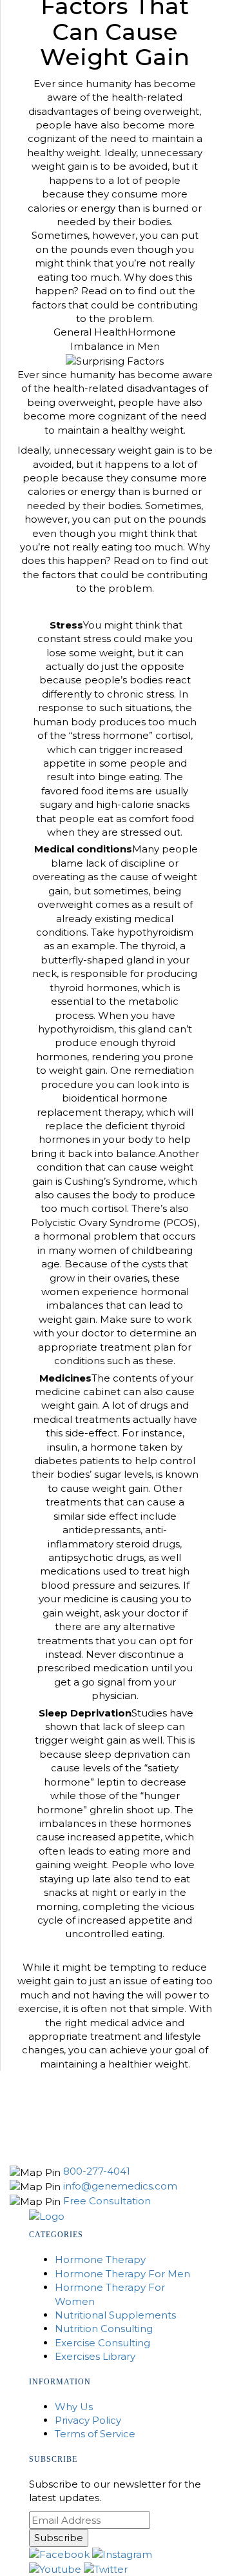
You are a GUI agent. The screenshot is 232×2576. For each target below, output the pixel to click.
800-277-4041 (97, 2171)
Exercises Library (95, 2356)
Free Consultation (107, 2201)
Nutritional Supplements (115, 2315)
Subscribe (59, 2538)
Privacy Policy (88, 2420)
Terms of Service (95, 2434)
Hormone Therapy (100, 2259)
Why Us (74, 2407)
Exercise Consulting (102, 2343)
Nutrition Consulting (104, 2329)
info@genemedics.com (120, 2186)
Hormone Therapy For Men (122, 2274)
